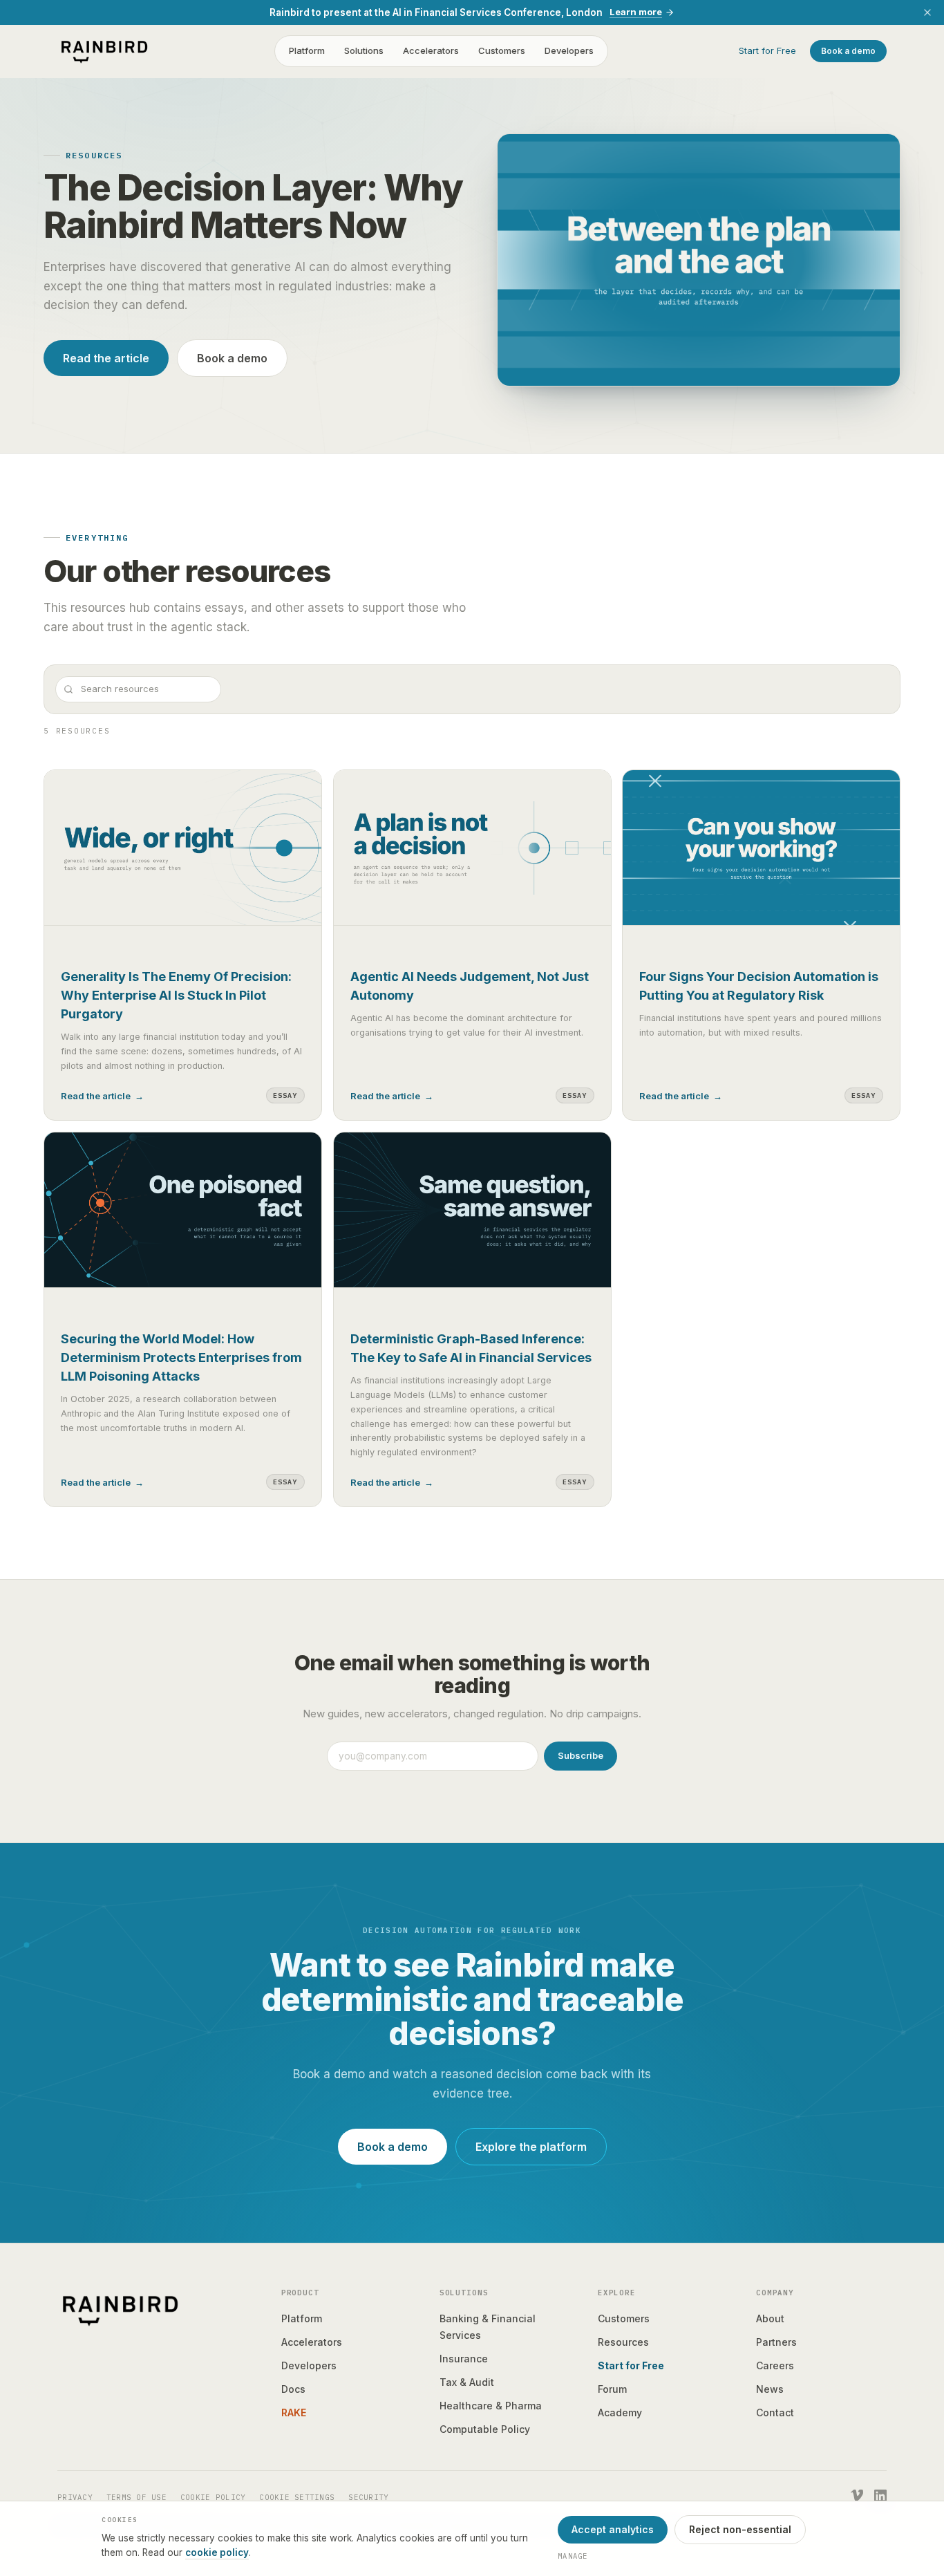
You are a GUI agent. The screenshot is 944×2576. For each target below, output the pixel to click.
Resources (623, 2342)
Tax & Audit (467, 2382)
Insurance (464, 2359)
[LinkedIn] (880, 2496)
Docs (293, 2389)
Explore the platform (531, 2147)
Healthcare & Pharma (491, 2406)
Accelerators (431, 51)
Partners (776, 2342)
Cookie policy (213, 2497)
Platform (307, 51)
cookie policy (217, 2552)
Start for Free (767, 51)
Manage (573, 2556)
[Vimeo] (857, 2496)
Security (368, 2497)
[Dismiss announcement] (927, 12)
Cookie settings (297, 2497)
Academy (620, 2412)
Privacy (75, 2497)
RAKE (294, 2412)
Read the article (106, 358)
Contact (775, 2412)
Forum (612, 2389)
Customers (502, 51)
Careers (775, 2365)
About (770, 2318)
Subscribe (580, 1755)
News (770, 2389)
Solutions (364, 51)
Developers (569, 51)
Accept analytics (613, 2529)
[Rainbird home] (104, 51)
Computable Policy (485, 2429)
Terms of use (136, 2497)
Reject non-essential (740, 2529)
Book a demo (848, 51)
